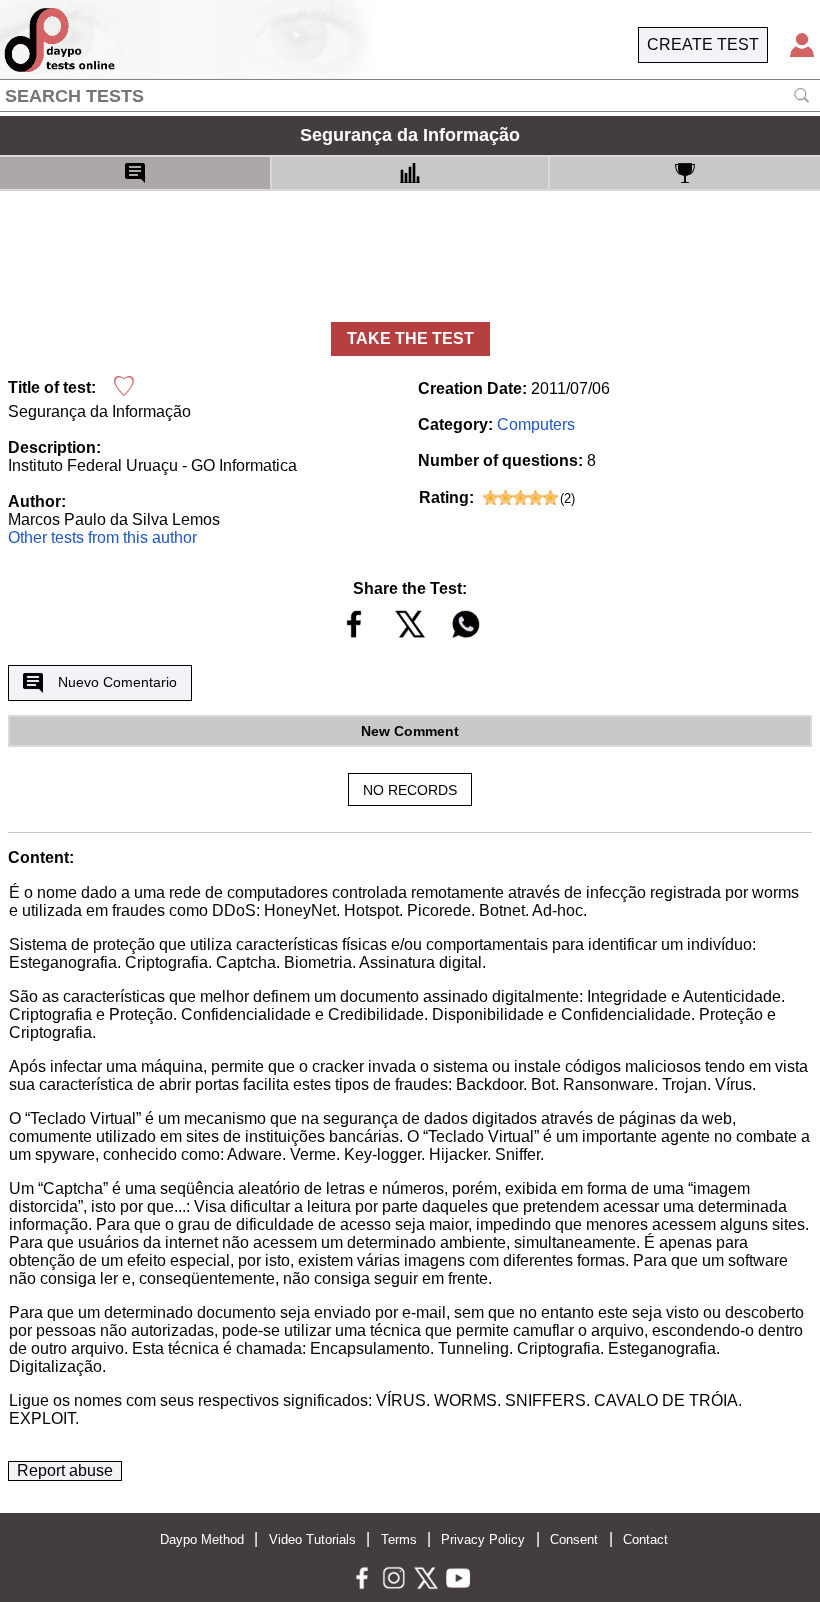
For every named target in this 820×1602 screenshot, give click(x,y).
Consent (574, 1539)
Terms (399, 1539)
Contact (645, 1539)
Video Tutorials (312, 1539)
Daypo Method (202, 1539)
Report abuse (65, 1470)
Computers (536, 424)
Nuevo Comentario (117, 682)
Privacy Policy (483, 1539)
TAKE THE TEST (410, 338)
